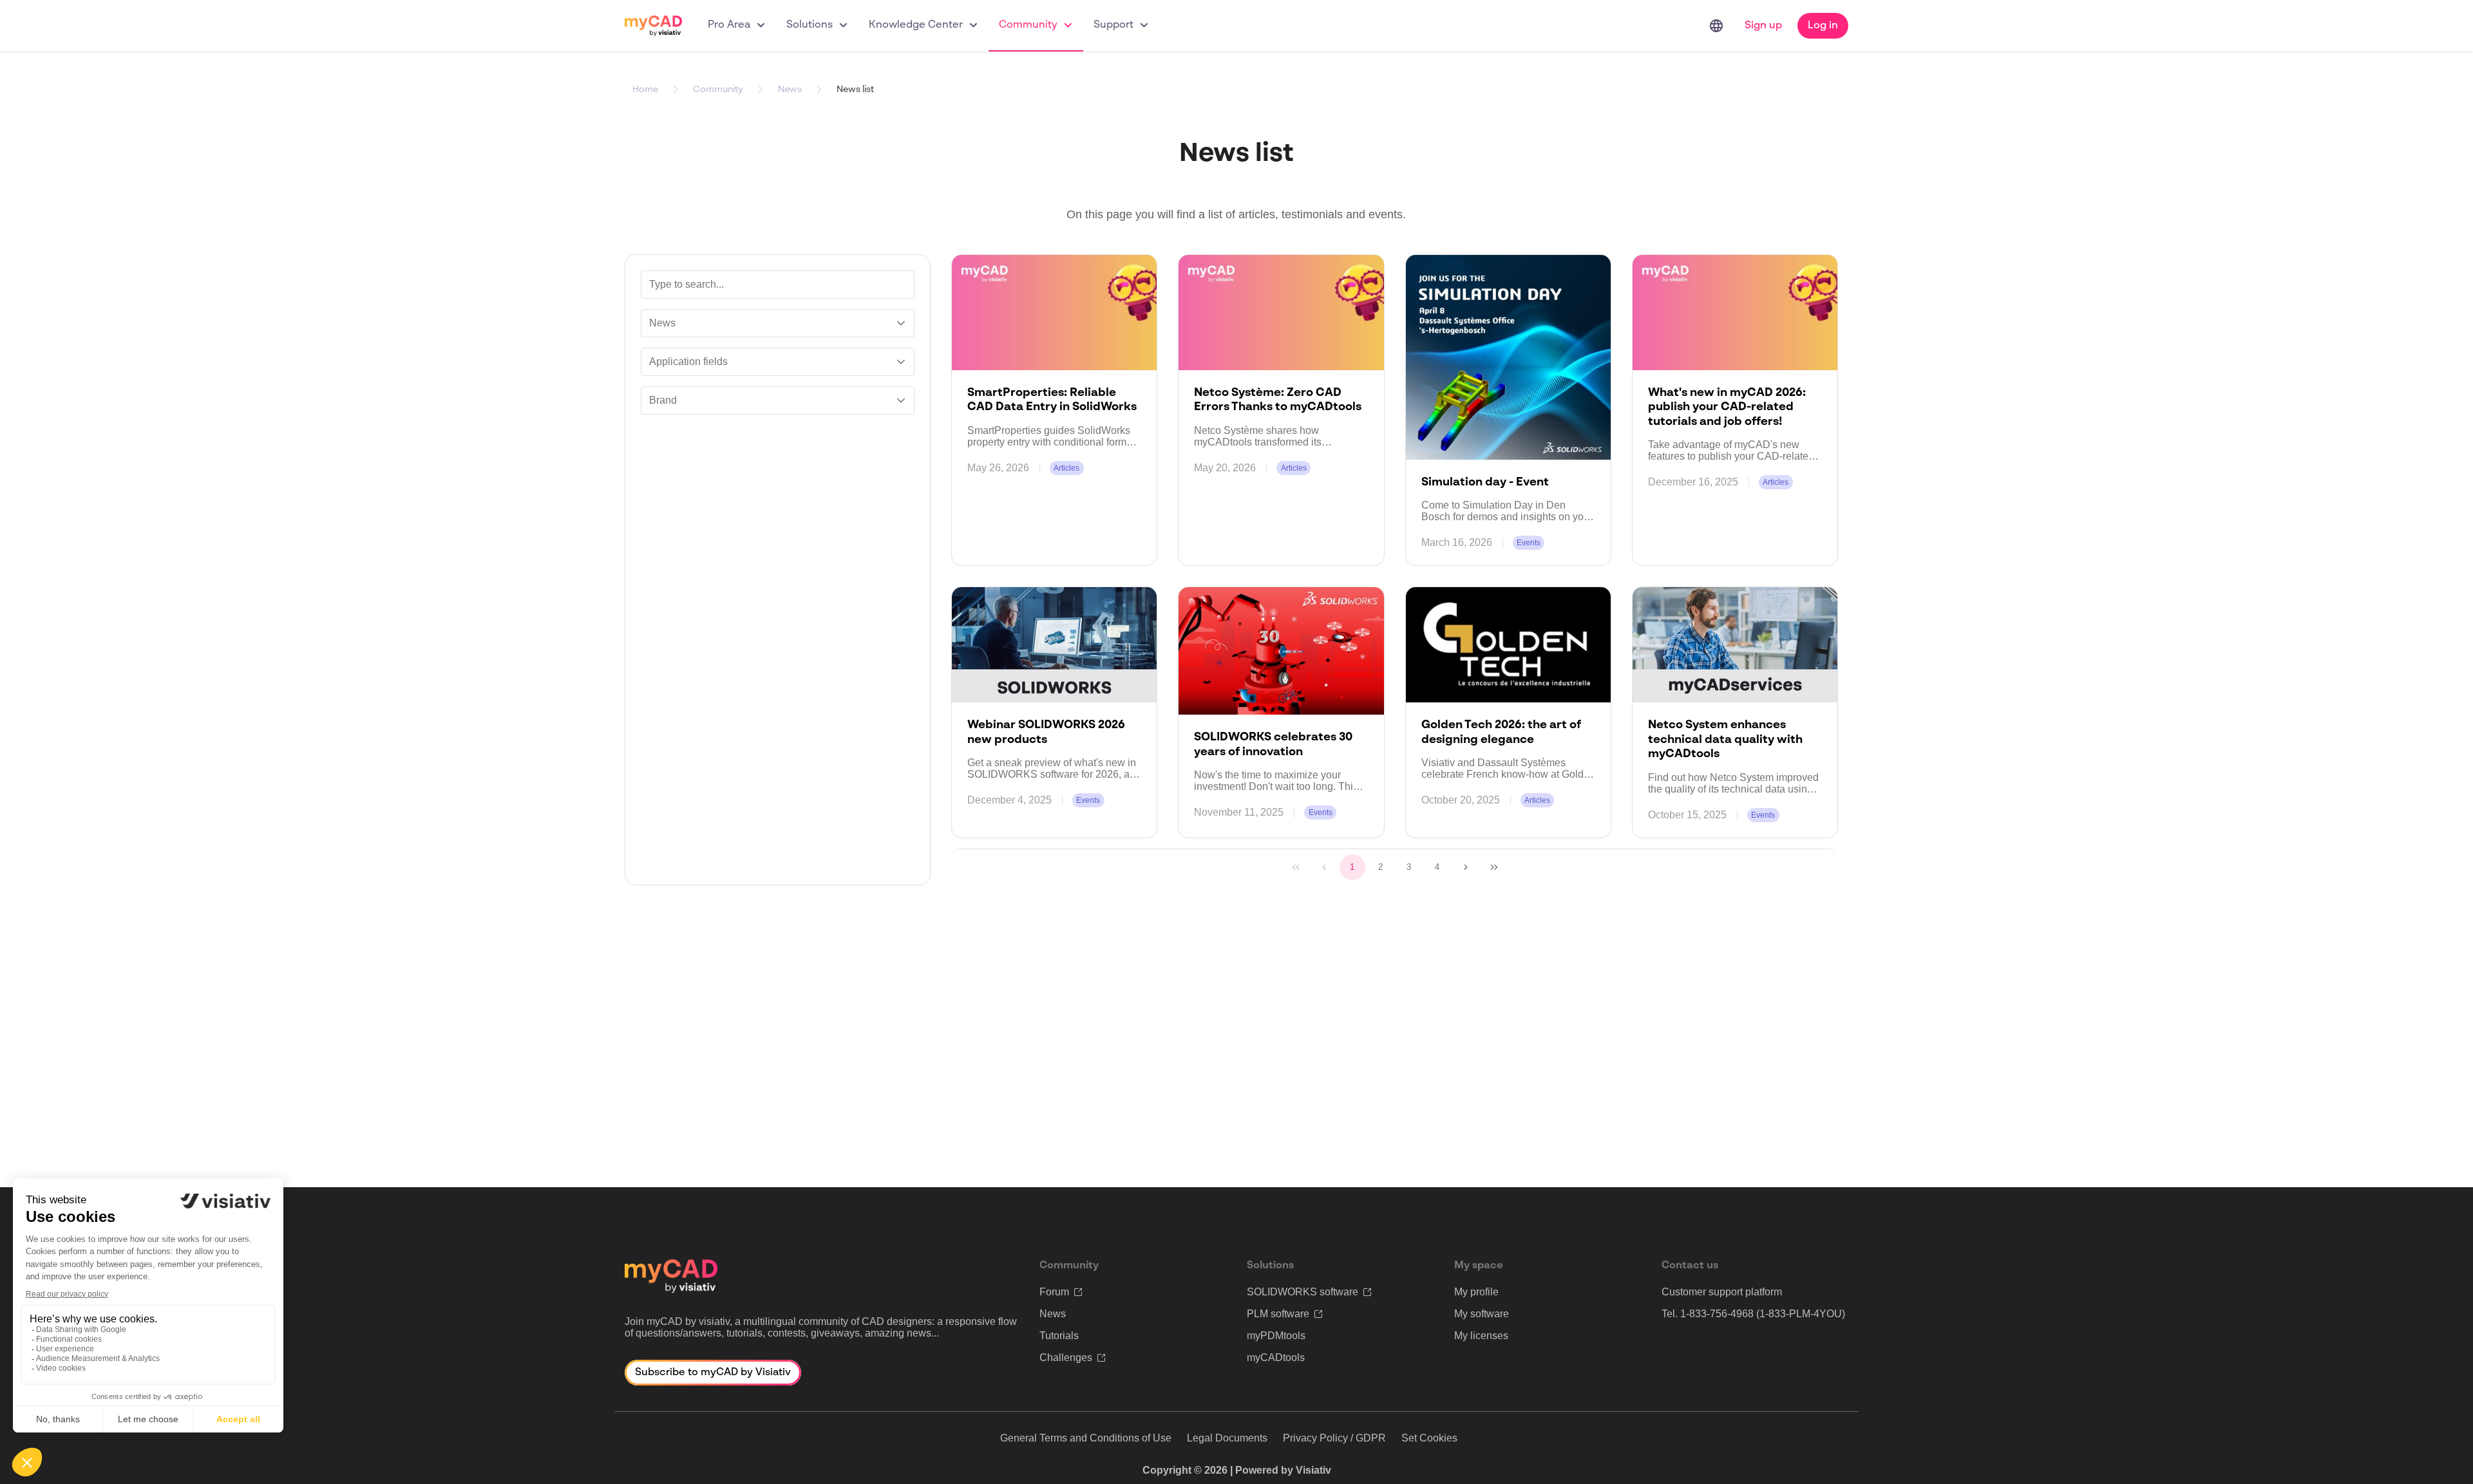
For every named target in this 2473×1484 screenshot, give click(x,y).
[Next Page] (1466, 867)
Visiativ (1313, 1470)
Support (1113, 25)
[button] (901, 323)
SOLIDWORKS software (1303, 1292)
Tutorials (1059, 1336)
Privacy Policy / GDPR (1334, 1438)
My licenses (1481, 1336)
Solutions (810, 25)
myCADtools (1276, 1357)
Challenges (1066, 1357)
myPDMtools (1276, 1336)
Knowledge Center (916, 25)
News (790, 89)
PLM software (1278, 1314)
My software (1482, 1314)
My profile (1476, 1292)
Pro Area (729, 25)
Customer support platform (1722, 1292)
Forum (1054, 1292)
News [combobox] (662, 323)
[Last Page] (1494, 867)
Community (1028, 25)
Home (645, 89)
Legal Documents (1227, 1438)
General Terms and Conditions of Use (1086, 1438)
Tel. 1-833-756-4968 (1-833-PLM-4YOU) (1753, 1314)
